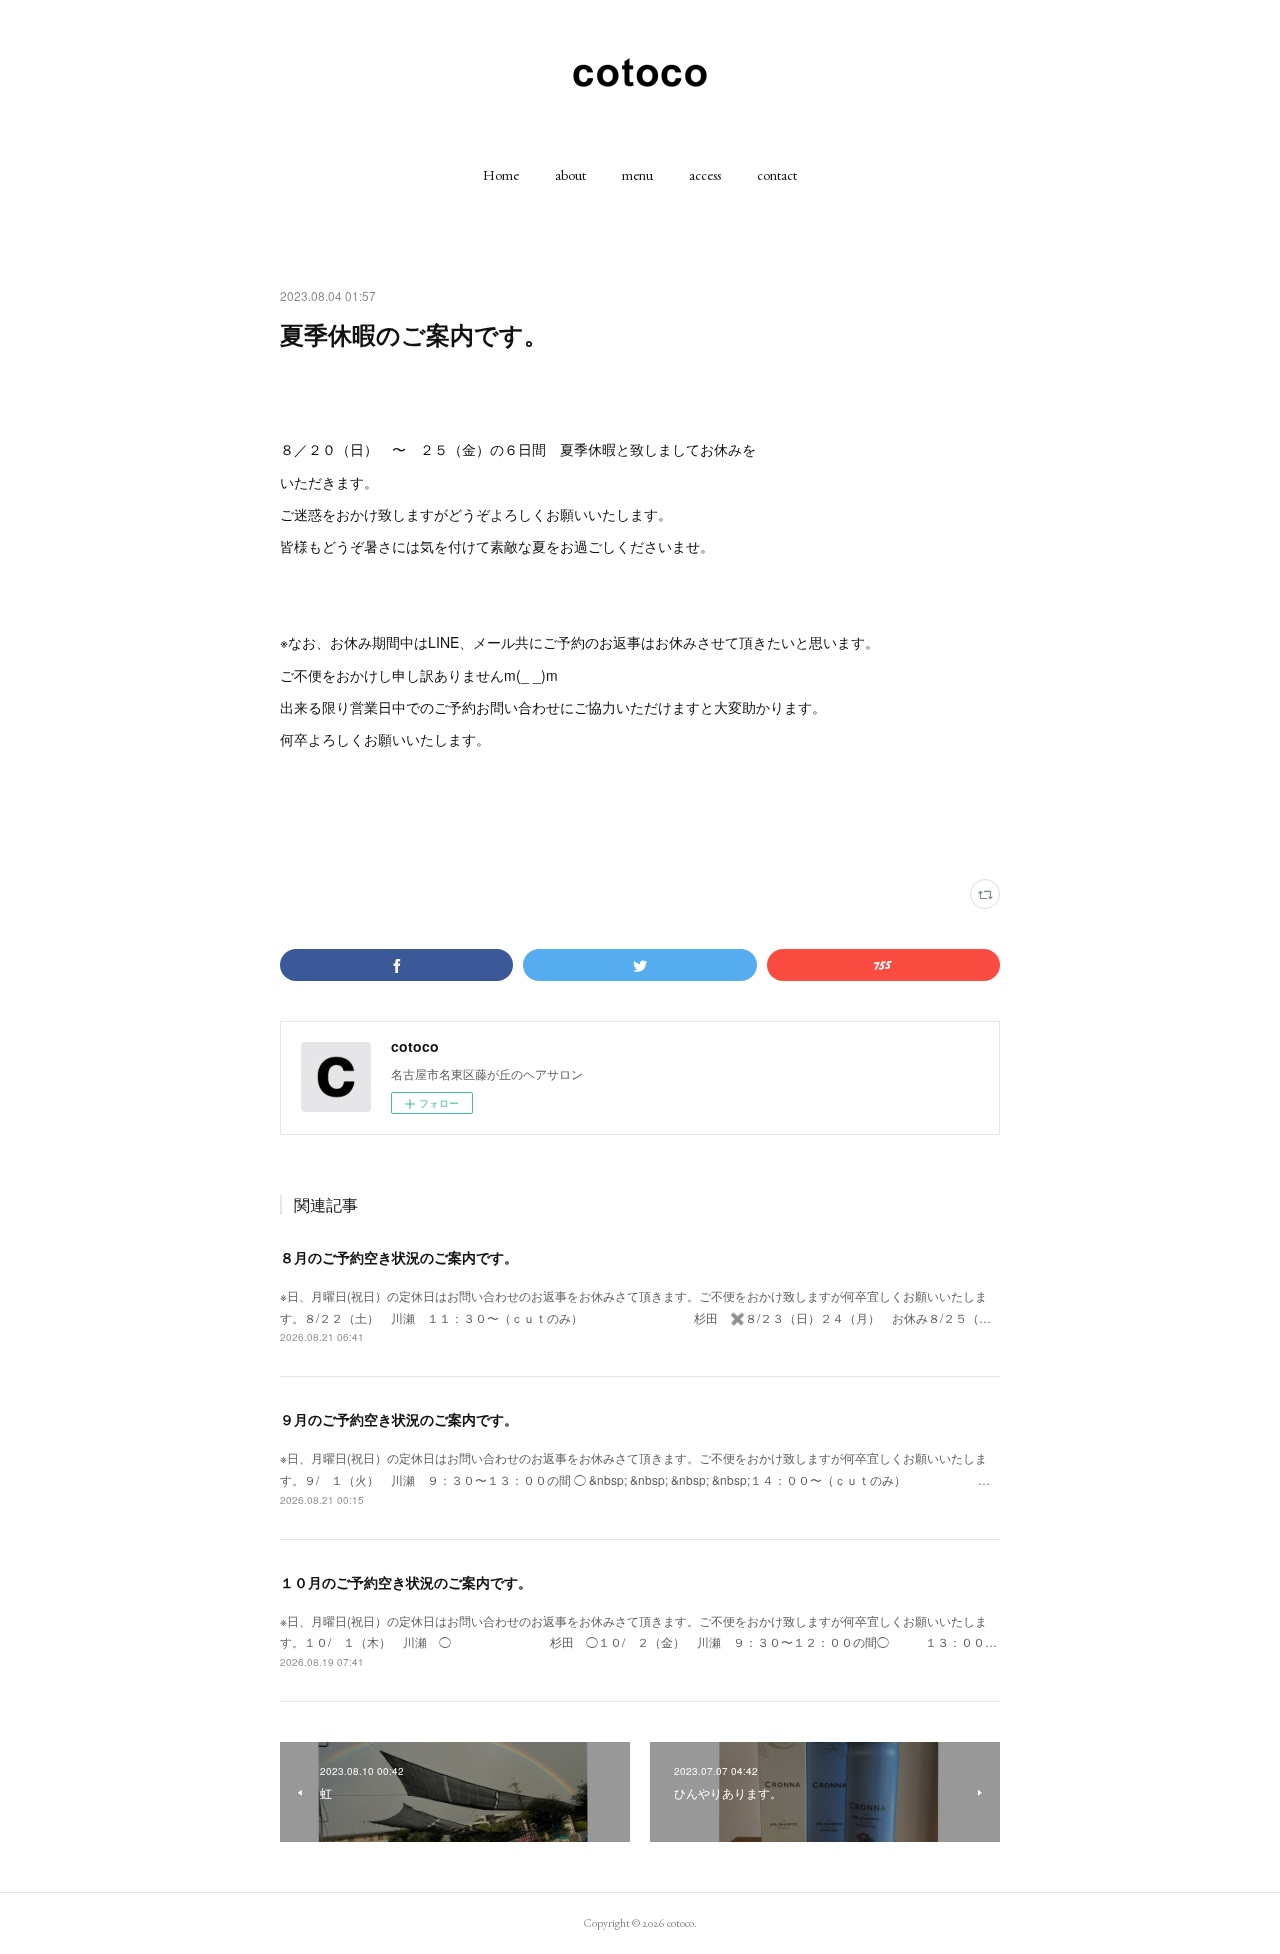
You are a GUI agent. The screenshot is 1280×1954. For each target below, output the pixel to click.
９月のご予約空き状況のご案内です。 (399, 1419)
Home (501, 175)
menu (637, 175)
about (570, 175)
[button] (501, 175)
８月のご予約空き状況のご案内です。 (399, 1257)
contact (777, 175)
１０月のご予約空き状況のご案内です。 (406, 1582)
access (705, 175)
